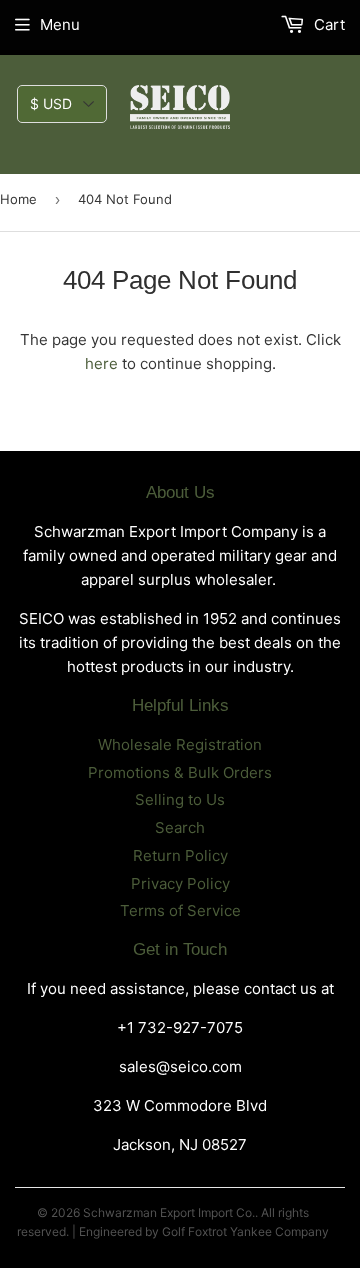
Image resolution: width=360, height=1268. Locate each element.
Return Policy (180, 855)
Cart (327, 24)
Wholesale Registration (180, 744)
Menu (60, 24)
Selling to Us (180, 799)
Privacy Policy (180, 883)
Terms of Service (180, 910)
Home (18, 199)
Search (180, 827)
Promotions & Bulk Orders (180, 772)
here (101, 363)
